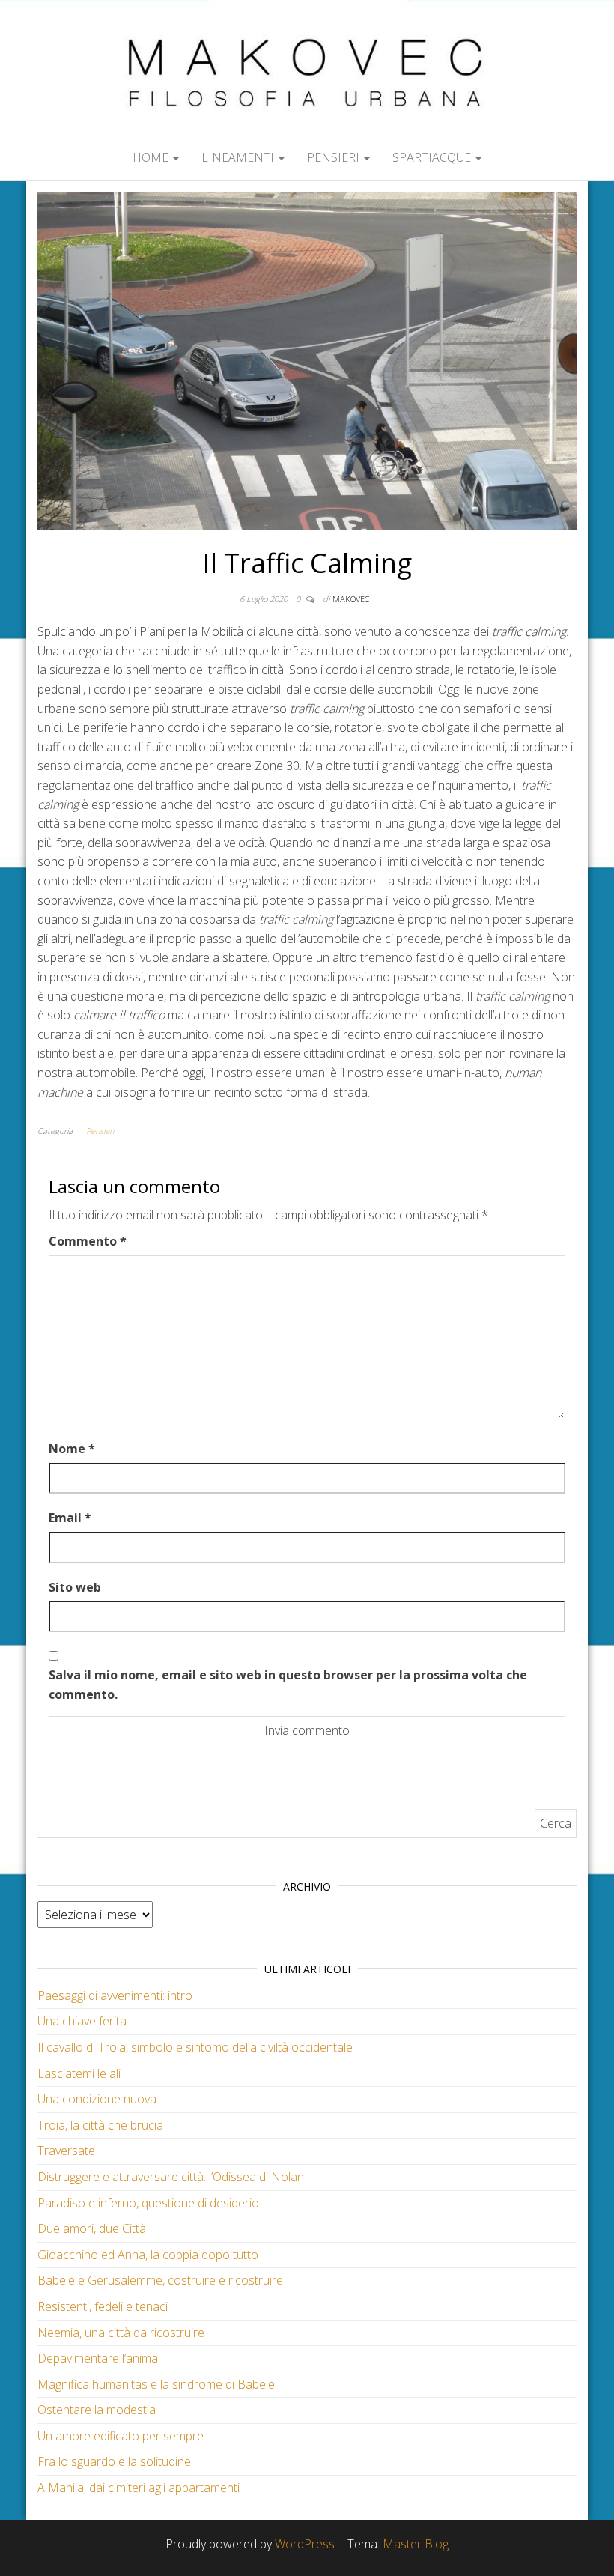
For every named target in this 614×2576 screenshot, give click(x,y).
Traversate (66, 2151)
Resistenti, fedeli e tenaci (103, 2306)
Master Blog (416, 2544)
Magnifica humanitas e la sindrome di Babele (156, 2384)
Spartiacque (433, 157)
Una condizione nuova (97, 2099)
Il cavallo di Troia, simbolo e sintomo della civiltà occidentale (195, 2047)
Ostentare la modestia (97, 2410)
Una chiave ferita (82, 2021)
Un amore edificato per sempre (121, 2436)
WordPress (305, 2544)
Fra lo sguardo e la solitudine (114, 2461)
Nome (72, 1449)
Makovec (351, 599)
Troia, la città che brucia (100, 2125)
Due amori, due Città (92, 2228)
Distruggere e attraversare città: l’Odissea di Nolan (171, 2177)
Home (152, 157)
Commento (88, 1241)
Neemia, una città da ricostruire (121, 2333)
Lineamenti (239, 157)
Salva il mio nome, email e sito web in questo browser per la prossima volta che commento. (288, 1685)
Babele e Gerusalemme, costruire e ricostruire (160, 2280)
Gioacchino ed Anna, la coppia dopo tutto (148, 2255)
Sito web (75, 1587)
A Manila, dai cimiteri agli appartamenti (139, 2488)
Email (70, 1518)
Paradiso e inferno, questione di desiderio (148, 2203)
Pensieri (335, 157)
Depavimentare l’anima (98, 2358)
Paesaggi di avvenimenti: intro (115, 1995)
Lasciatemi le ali (79, 2073)
